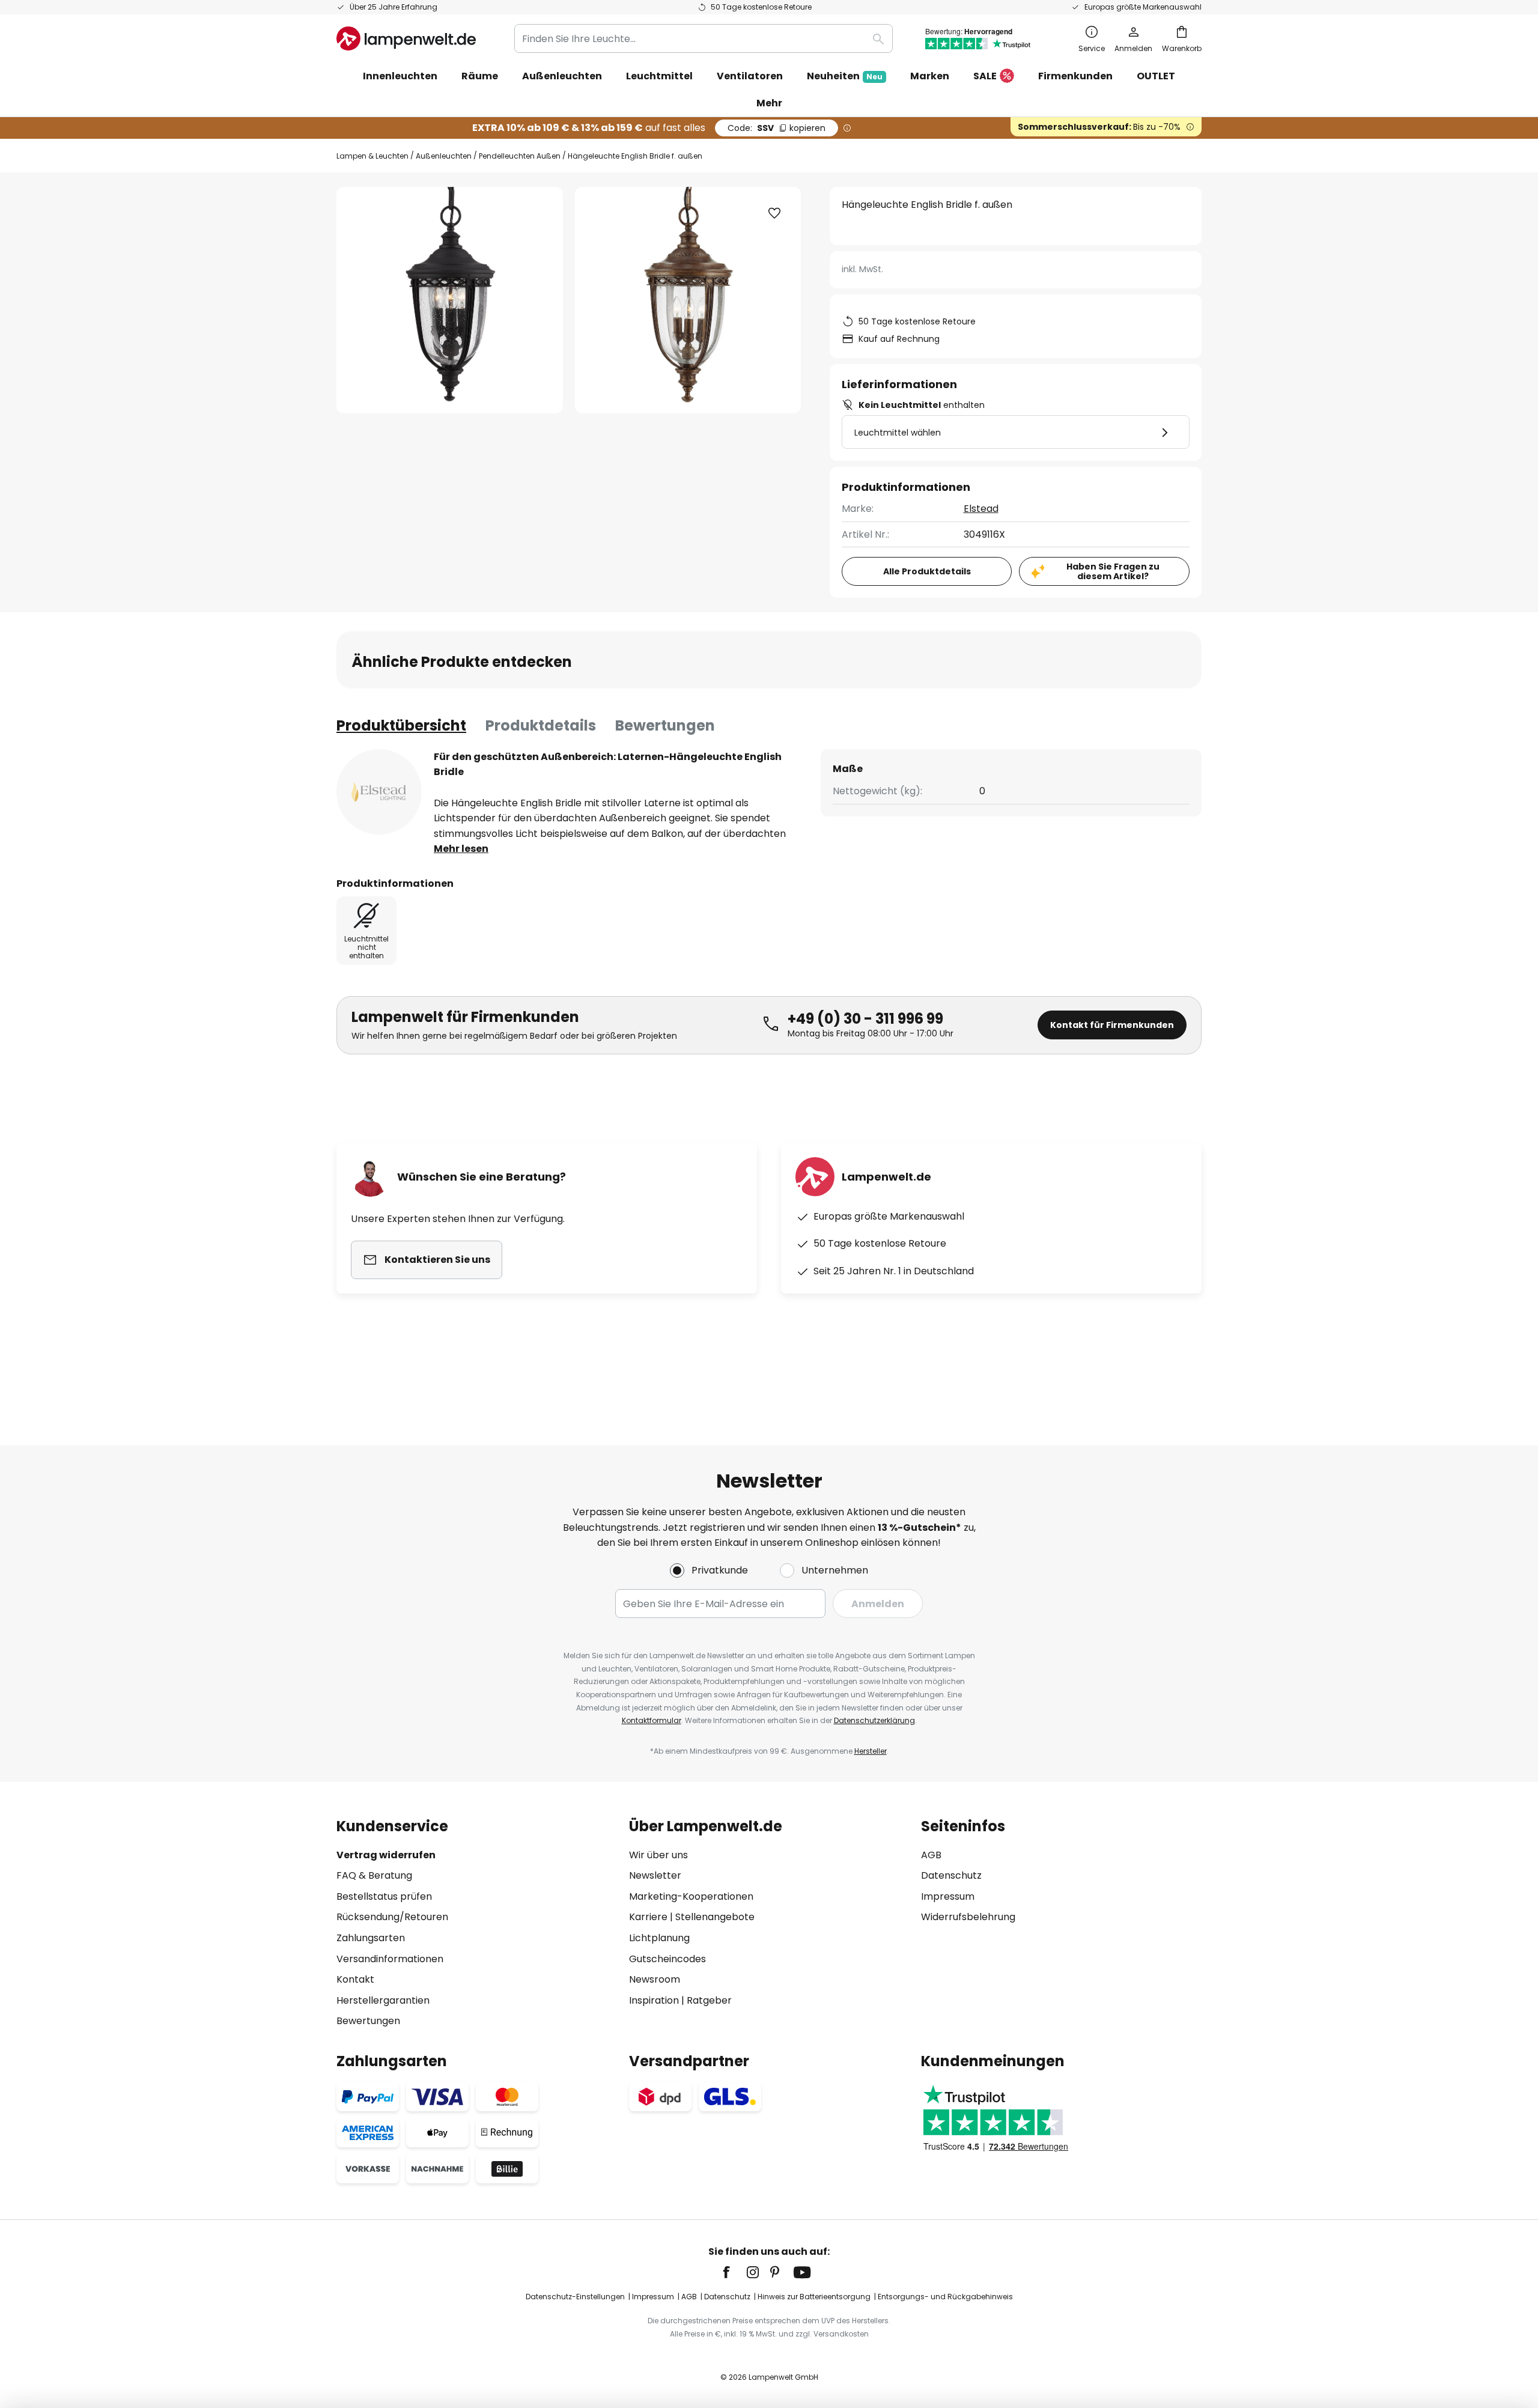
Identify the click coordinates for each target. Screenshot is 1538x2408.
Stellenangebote (715, 1917)
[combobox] (704, 38)
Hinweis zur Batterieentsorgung (814, 2297)
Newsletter (655, 1875)
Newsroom (655, 1979)
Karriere (648, 1917)
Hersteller (871, 1751)
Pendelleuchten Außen (520, 156)
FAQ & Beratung (374, 1875)
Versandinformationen (390, 1959)
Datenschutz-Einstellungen (575, 2297)
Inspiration (654, 2000)
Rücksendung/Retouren (392, 1917)
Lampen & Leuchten (372, 156)
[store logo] (406, 38)
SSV (777, 128)
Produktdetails (541, 725)
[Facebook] (734, 2272)
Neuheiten (845, 76)
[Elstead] (379, 792)
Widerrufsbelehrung (968, 1917)
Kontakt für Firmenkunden (1112, 1025)
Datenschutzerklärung (874, 1720)
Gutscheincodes (667, 1959)
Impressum (948, 1896)
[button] (774, 213)
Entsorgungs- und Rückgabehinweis (945, 2297)
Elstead (981, 509)
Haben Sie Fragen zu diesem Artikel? (1113, 572)
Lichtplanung (659, 1938)
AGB (931, 1855)
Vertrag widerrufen (386, 1855)
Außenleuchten (444, 156)
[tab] (401, 726)
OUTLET (1156, 76)
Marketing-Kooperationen (691, 1896)
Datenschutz (951, 1875)
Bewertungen (665, 725)
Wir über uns (658, 1855)
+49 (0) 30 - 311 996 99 (865, 1019)
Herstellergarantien (383, 2000)
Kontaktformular (652, 1720)
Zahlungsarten (371, 1938)
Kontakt (355, 1979)
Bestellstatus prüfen (384, 1896)
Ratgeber (709, 2000)
